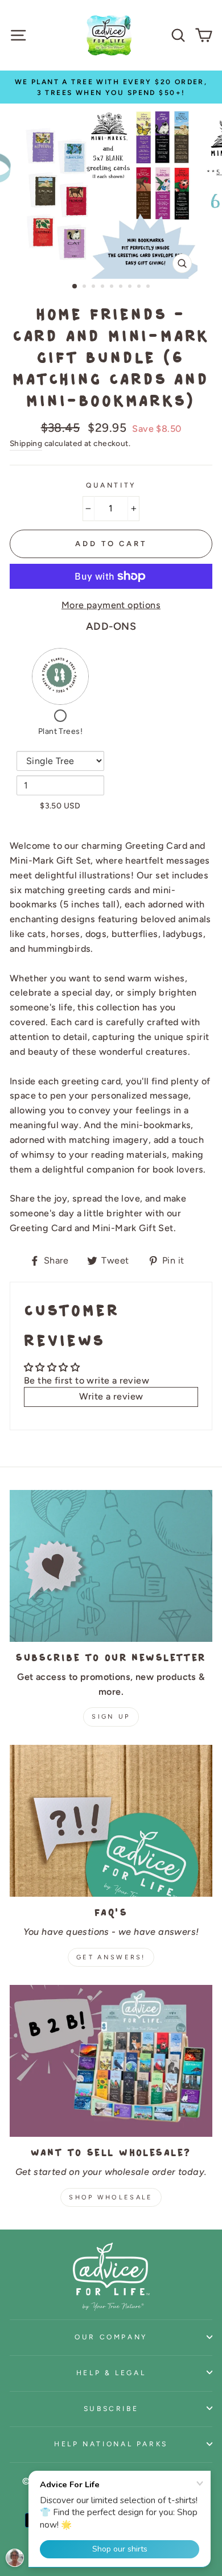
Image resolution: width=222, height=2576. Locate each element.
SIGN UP (111, 1717)
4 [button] (104, 287)
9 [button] (149, 287)
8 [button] (140, 287)
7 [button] (131, 287)
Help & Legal (111, 2373)
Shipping (26, 443)
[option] (111, 87)
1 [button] (75, 287)
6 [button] (122, 287)
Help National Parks (111, 2444)
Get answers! (111, 1957)
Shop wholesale (111, 2197)
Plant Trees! (60, 731)
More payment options (111, 605)
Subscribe (111, 2408)
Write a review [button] (111, 1396)
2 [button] (85, 287)
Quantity (111, 485)
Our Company (111, 2337)
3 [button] (94, 287)
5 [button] (113, 287)
